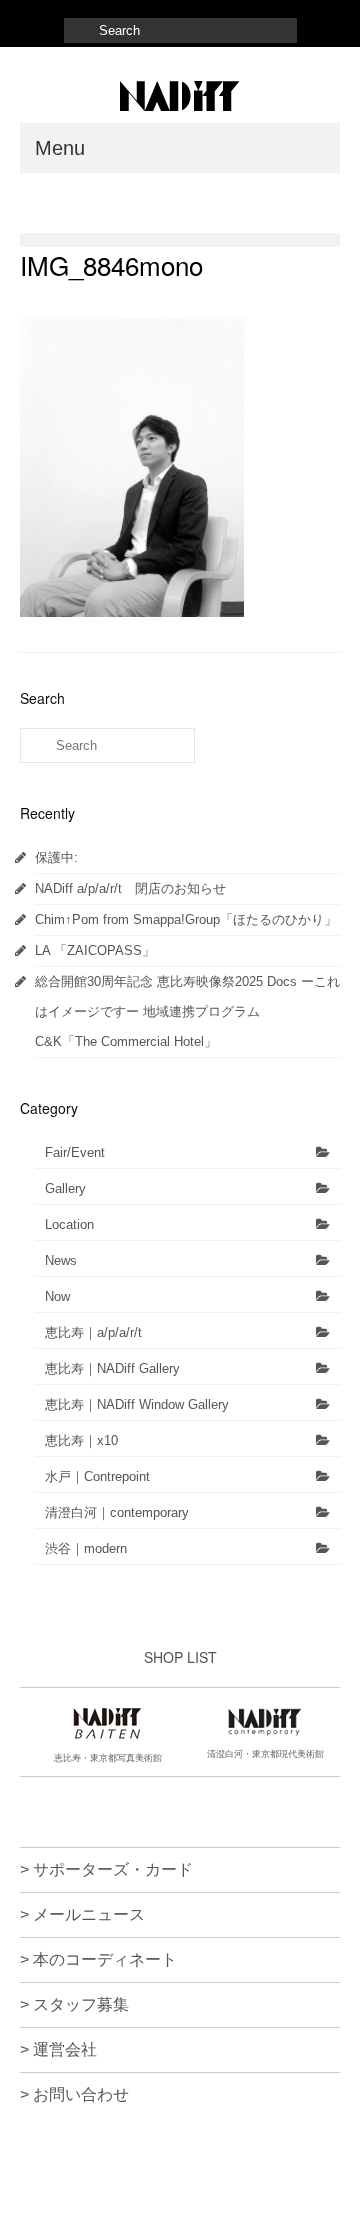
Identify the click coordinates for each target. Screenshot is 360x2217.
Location (69, 1224)
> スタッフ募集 (74, 2004)
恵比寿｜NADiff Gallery (112, 1368)
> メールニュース (82, 1914)
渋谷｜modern (86, 1548)
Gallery (65, 1188)
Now (57, 1296)
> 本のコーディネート (98, 1959)
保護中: (56, 857)
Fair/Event (75, 1152)
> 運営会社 (58, 2049)
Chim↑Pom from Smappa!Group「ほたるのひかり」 (186, 919)
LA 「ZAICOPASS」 (95, 950)
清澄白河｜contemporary (117, 1512)
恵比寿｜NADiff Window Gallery (137, 1404)
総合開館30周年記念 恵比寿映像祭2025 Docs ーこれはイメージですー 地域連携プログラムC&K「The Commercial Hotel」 (187, 1011)
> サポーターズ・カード (106, 1869)
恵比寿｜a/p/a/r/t (93, 1332)
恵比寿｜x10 (81, 1440)
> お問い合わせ (74, 2094)
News (61, 1260)
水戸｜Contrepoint (97, 1476)
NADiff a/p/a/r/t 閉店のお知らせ (130, 888)
